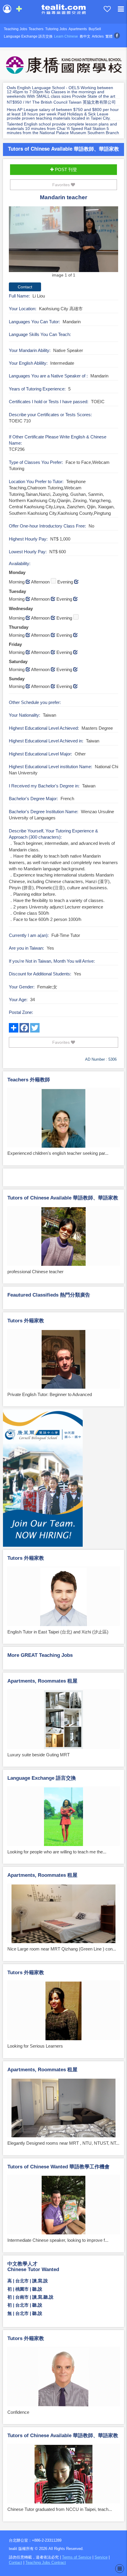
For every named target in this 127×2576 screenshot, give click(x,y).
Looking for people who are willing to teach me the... (57, 1852)
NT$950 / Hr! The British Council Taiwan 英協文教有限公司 (61, 102)
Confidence (18, 2412)
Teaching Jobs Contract (46, 2563)
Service (101, 2557)
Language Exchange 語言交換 (28, 36)
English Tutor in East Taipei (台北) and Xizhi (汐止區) (58, 1632)
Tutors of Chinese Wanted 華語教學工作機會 (58, 2167)
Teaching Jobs (16, 29)
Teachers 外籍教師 (29, 1080)
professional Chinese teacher (35, 1272)
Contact (16, 2563)
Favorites (62, 185)
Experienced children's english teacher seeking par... (58, 1153)
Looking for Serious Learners (35, 2046)
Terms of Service (77, 2557)
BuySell (95, 29)
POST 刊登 (65, 169)
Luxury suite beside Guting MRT (39, 1755)
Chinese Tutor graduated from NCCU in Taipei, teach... (60, 2509)
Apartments (78, 29)
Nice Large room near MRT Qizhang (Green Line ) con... (62, 1949)
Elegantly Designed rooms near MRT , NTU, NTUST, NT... (63, 2143)
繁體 (109, 36)
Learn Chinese (66, 36)
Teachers (36, 29)
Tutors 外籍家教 (26, 1321)
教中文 (85, 36)
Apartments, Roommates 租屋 (42, 1681)
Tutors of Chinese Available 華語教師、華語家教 (63, 149)
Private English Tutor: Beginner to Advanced (50, 1394)
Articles (98, 36)
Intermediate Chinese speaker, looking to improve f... (58, 2240)
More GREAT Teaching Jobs (40, 1655)
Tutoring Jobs (56, 29)
